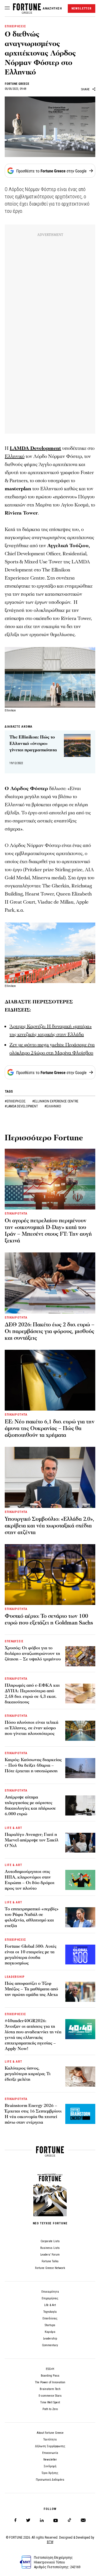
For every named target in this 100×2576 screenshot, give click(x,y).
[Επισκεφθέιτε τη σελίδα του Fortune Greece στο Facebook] (15, 2520)
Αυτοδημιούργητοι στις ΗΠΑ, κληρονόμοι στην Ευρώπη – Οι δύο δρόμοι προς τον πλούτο (30, 1880)
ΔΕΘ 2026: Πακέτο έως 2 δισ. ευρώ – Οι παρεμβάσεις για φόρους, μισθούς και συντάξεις (50, 1331)
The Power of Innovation (50, 2382)
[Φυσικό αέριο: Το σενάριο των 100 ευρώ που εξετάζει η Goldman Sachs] (50, 1575)
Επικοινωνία (50, 2453)
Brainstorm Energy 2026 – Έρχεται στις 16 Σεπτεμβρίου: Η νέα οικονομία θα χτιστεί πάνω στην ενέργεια (33, 2114)
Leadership (50, 2339)
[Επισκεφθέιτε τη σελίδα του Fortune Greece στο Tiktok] (69, 2520)
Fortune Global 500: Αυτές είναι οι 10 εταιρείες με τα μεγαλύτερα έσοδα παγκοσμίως (31, 1955)
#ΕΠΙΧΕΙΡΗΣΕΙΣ (16, 1101)
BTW (50, 2542)
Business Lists (50, 2248)
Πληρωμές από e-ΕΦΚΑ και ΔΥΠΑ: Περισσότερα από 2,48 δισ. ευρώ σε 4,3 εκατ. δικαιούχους (32, 1694)
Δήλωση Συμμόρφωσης (50, 2446)
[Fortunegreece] (27, 12)
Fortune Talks (50, 2261)
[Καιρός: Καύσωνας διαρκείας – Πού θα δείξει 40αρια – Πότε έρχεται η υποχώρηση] (80, 1768)
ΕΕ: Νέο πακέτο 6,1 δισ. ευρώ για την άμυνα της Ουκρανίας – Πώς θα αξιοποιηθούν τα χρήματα (50, 1428)
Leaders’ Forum (50, 2255)
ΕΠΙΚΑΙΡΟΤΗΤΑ (16, 1214)
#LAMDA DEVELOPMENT (22, 1106)
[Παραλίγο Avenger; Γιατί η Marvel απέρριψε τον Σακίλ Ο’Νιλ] (80, 1843)
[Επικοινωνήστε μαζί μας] (83, 2520)
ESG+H (50, 2369)
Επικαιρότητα (50, 2292)
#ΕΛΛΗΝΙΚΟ (53, 1106)
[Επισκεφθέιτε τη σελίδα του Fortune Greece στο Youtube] (56, 2521)
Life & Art (50, 2305)
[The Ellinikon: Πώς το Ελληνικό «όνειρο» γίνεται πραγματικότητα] (77, 745)
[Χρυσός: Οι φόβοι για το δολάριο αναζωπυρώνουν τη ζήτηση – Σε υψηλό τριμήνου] (80, 1656)
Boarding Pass (50, 2376)
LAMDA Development (35, 448)
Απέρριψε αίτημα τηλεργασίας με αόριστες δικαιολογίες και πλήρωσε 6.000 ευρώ (30, 1805)
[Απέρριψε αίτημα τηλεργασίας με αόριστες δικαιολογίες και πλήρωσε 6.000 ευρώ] (80, 1805)
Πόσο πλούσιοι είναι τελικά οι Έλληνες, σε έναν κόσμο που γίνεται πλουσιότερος (32, 1728)
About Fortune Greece (50, 2433)
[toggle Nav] (7, 8)
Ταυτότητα (50, 2439)
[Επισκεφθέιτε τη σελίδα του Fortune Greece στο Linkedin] (42, 2520)
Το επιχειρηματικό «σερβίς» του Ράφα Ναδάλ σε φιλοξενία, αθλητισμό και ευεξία (32, 1917)
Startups (50, 2325)
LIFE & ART (13, 1828)
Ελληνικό (15, 456)
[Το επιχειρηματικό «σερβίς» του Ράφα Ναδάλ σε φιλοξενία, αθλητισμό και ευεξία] (80, 1917)
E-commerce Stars (50, 2396)
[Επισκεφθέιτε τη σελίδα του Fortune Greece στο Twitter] (28, 2520)
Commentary (50, 2345)
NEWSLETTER (82, 9)
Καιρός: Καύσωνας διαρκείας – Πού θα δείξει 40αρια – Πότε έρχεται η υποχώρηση (33, 1765)
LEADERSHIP (15, 1977)
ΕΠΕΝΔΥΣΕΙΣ (14, 1641)
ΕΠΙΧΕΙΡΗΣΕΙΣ (15, 26)
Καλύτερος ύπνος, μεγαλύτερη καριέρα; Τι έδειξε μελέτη (28, 2074)
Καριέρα (50, 2332)
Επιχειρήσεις (50, 2298)
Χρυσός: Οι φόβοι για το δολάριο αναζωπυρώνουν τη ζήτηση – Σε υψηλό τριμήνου (33, 1653)
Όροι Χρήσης (50, 2473)
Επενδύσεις (50, 2318)
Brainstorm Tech (50, 2389)
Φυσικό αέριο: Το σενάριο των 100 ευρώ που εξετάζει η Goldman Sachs (49, 1619)
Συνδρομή (50, 2466)
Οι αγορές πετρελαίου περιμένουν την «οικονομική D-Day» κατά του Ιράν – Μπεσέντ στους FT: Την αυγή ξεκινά (48, 1231)
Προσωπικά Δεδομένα (50, 2480)
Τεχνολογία (50, 2312)
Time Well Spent (50, 2402)
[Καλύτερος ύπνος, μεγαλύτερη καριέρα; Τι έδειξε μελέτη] (80, 2077)
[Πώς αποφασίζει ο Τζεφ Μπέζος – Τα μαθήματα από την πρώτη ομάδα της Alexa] (80, 1992)
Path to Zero (50, 2409)
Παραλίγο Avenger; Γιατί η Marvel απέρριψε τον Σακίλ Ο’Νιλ (32, 1840)
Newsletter (50, 2460)
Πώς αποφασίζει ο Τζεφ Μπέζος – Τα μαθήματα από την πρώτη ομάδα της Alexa (31, 1989)
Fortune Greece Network (50, 2268)
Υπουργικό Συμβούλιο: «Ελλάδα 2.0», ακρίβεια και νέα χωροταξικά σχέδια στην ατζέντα (49, 1526)
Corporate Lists (50, 2241)
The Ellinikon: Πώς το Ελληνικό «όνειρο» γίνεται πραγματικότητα (33, 743)
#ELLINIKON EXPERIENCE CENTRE (55, 1101)
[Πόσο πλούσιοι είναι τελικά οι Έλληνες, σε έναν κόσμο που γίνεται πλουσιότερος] (80, 1731)
